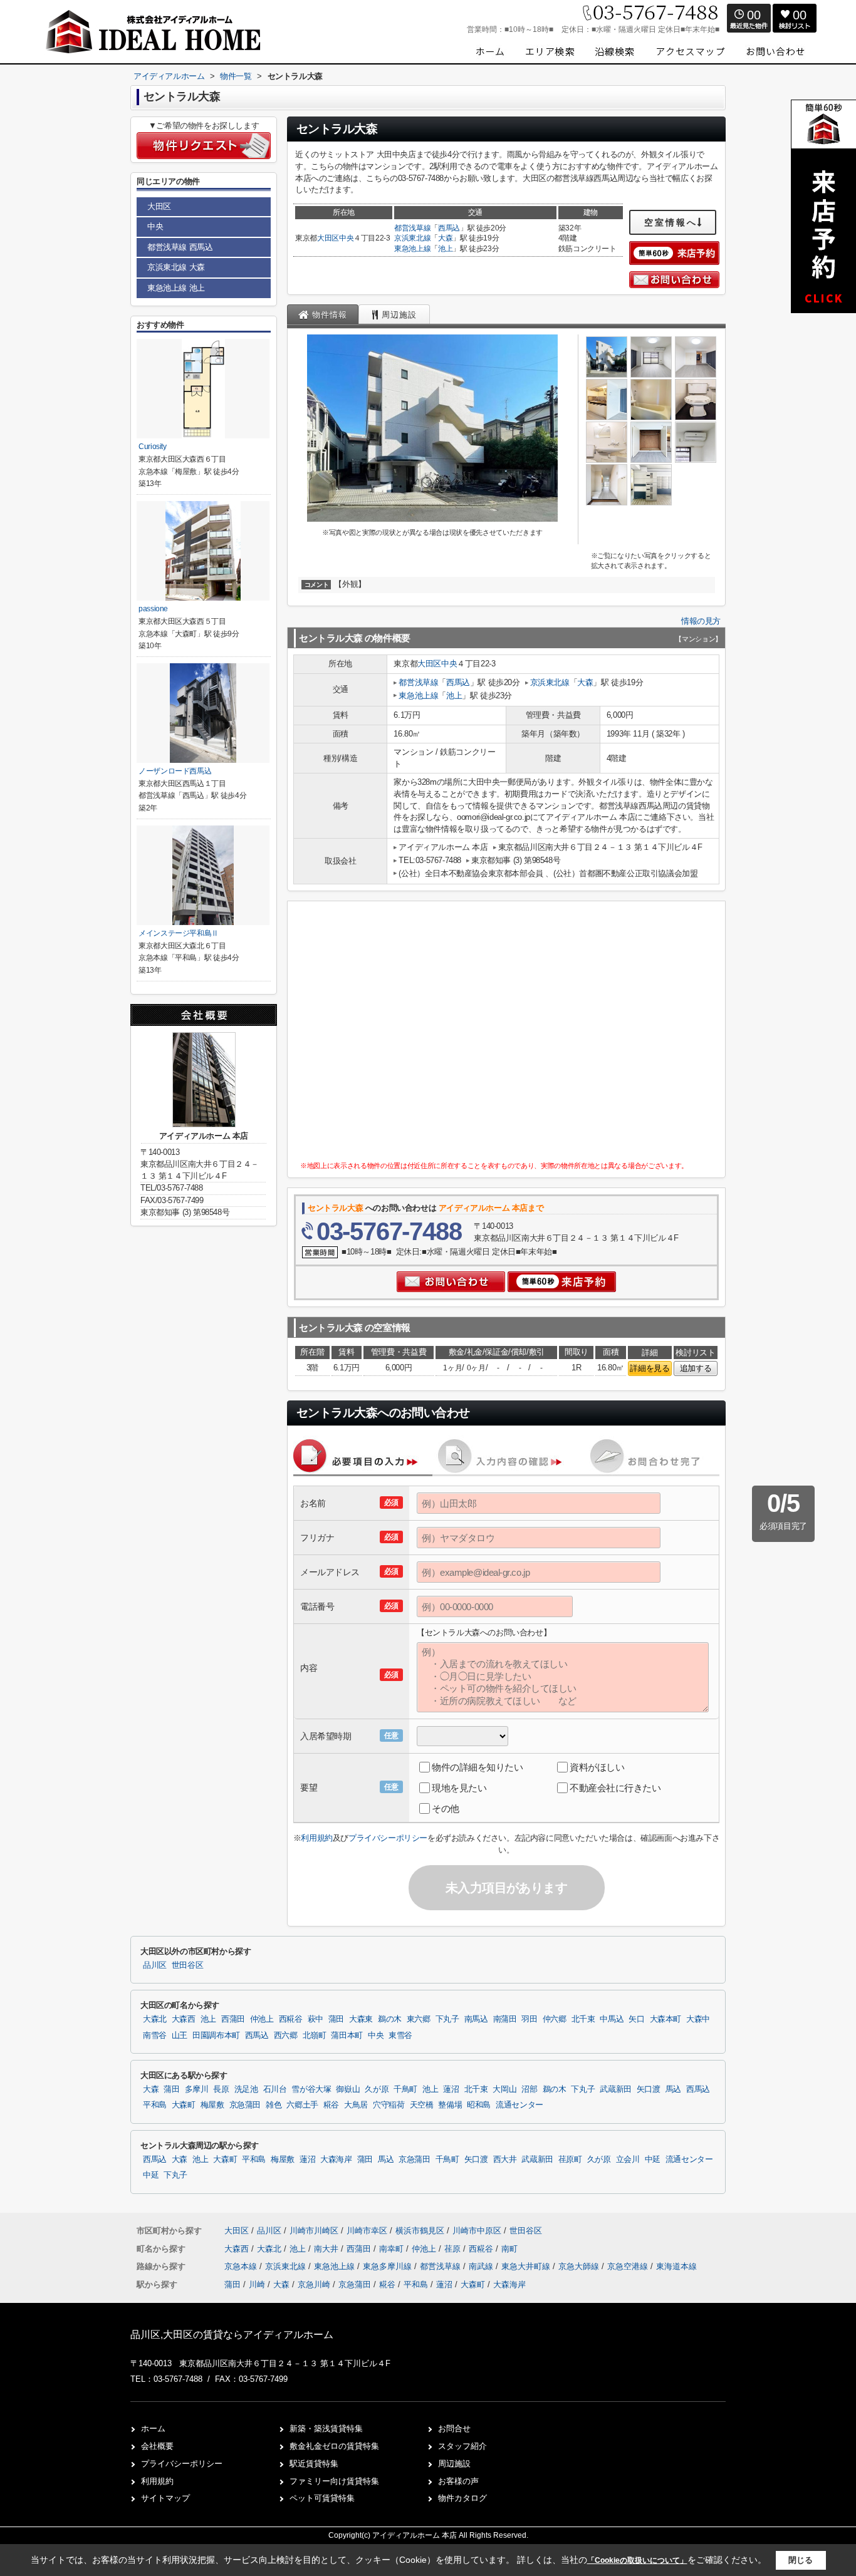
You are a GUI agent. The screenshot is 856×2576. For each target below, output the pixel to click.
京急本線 (242, 2266)
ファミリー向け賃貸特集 (334, 2481)
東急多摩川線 (389, 2266)
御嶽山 (348, 2089)
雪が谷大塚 (311, 2089)
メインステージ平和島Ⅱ (179, 933)
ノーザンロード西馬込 (175, 771)
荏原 (454, 2249)
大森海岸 (336, 2160)
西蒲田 (233, 2019)
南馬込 (476, 2019)
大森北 (155, 2019)
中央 (346, 238)
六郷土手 (302, 2105)
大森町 (184, 2105)
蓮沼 (451, 2089)
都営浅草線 (412, 228)
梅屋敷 (212, 2105)
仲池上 (262, 2019)
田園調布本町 (216, 2035)
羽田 (529, 2019)
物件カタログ (462, 2498)
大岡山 (504, 2089)
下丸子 (447, 2019)
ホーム (153, 2429)
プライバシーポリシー (388, 1838)
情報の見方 (701, 621)
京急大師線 (580, 2266)
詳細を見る (650, 1368)
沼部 (529, 2089)
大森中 (698, 2019)
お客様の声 (458, 2481)
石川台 (275, 2089)
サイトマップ (165, 2498)
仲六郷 (555, 2019)
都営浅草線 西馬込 (180, 247)
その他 (446, 1808)
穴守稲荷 (389, 2105)
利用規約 (316, 1838)
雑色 (274, 2105)
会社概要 (157, 2446)
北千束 (583, 2019)
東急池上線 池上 (176, 288)
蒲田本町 (347, 2035)
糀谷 (331, 2105)
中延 (653, 2160)
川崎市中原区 (477, 2231)
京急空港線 (629, 2266)
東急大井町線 (527, 2266)
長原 (221, 2089)
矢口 (636, 2019)
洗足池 (246, 2089)
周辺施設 (454, 2464)
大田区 (328, 238)
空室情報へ (671, 222)
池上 (445, 249)
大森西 (184, 2019)
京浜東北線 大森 (176, 267)
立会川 (628, 2160)
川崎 (257, 2284)
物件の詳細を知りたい (478, 1767)
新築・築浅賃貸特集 (326, 2429)
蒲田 (336, 2019)
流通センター (519, 2105)
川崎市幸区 (367, 2231)
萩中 (316, 2019)
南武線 (482, 2266)
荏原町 (570, 2160)
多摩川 (197, 2089)
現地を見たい (459, 1788)
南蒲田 (505, 2019)
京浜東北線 (412, 238)
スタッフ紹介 (462, 2446)
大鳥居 (356, 2105)
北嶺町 (315, 2035)
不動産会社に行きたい (615, 1788)
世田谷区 (188, 1965)
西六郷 (286, 2035)
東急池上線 (412, 249)
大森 (445, 238)
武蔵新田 (616, 2089)
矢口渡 (649, 2089)
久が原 (377, 2089)
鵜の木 (390, 2019)
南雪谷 (155, 2035)
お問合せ (454, 2429)
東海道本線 (676, 2266)
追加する (696, 1368)
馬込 (673, 2089)
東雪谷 (400, 2035)
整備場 (450, 2105)
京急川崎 (314, 2284)
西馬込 (449, 228)
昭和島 (479, 2105)
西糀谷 (291, 2019)
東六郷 (419, 2019)
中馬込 (612, 2019)
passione (153, 609)
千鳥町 (405, 2089)
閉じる (801, 2560)
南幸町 (393, 2249)
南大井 (327, 2249)
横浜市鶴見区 (420, 2231)
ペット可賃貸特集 (322, 2498)
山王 (180, 2035)
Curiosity (153, 447)
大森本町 (666, 2019)
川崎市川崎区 (314, 2231)
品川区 (155, 1965)
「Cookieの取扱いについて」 (637, 2560)
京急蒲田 (245, 2105)
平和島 (155, 2105)
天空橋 (422, 2105)
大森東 (361, 2019)
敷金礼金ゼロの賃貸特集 (334, 2446)
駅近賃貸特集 (314, 2464)
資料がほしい (597, 1767)
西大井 (505, 2160)
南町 (509, 2249)
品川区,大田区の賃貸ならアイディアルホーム (232, 2335)
